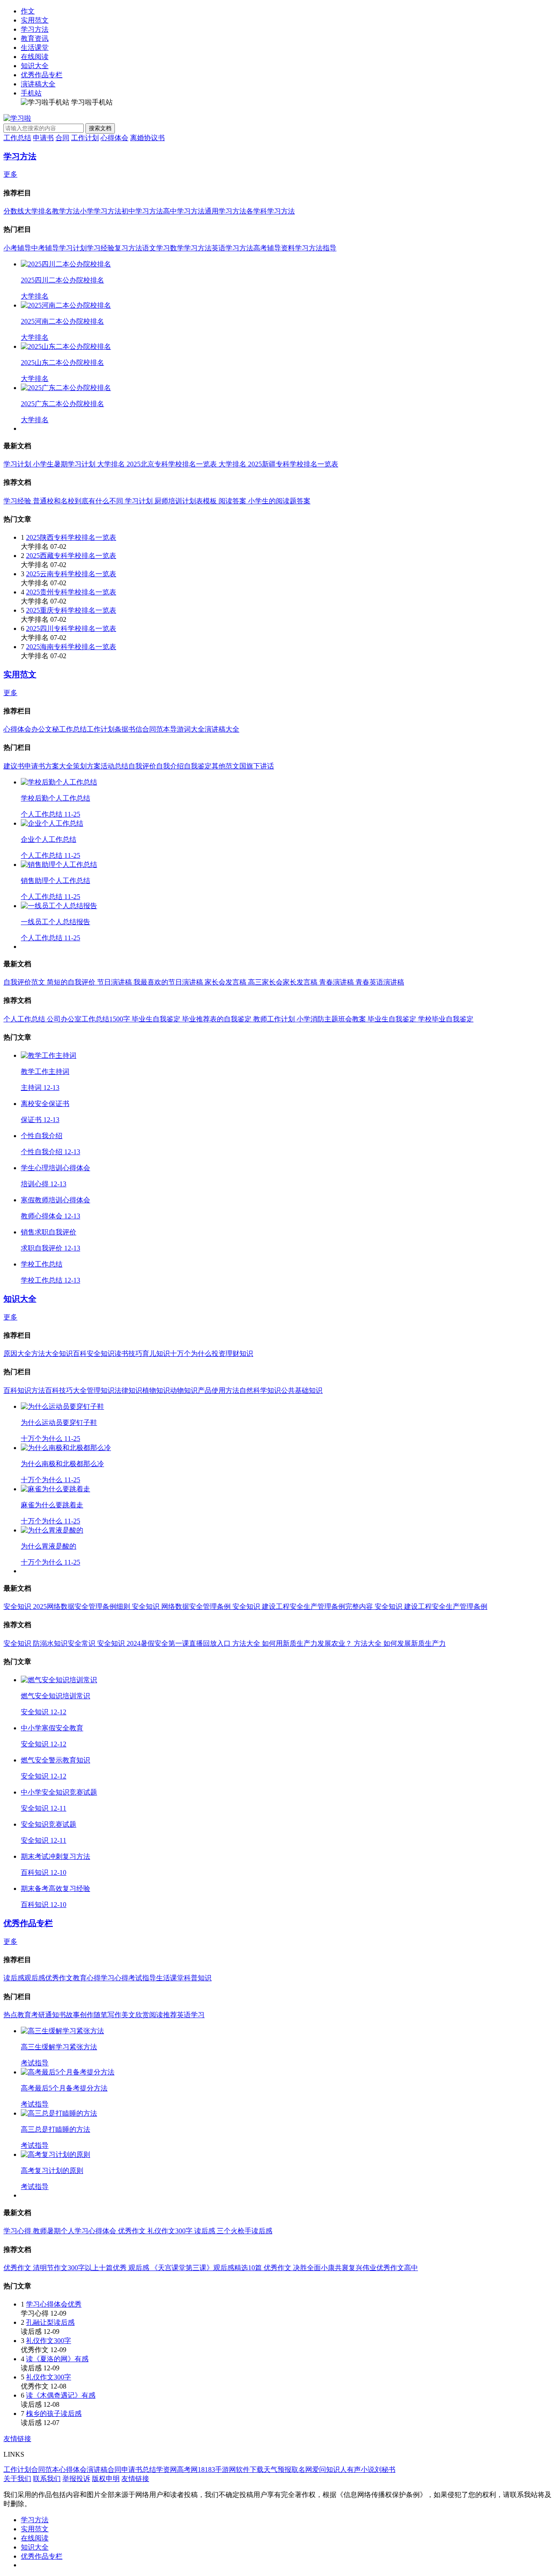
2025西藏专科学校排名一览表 (71, 556)
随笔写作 (108, 2015)
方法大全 (45, 1354)
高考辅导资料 (274, 248)
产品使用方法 (219, 1390)
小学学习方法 (101, 211)
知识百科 (73, 1354)
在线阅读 (35, 57)
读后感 (14, 1978)
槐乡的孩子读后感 (54, 2414)
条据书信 (128, 729)
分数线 (14, 211)
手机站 (31, 93)
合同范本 (156, 729)
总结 (149, 2469)
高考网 (187, 2469)
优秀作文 (59, 1978)
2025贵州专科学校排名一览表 (71, 592)
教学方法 (66, 211)
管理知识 (101, 1390)
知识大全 (35, 66)
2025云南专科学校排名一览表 (71, 574)
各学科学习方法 (271, 211)
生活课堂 (35, 48)
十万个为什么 (191, 1354)
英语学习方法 (232, 248)
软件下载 (250, 2469)
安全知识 (101, 1354)
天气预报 (277, 2469)
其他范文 (225, 766)
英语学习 (191, 2015)
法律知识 (128, 1390)
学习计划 (73, 248)
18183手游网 (217, 2469)
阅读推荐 (163, 2015)
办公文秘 (45, 729)
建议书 (14, 766)
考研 (38, 2015)
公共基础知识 (302, 1390)
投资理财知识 (232, 1354)
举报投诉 (76, 2479)
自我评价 (142, 766)
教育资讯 (35, 38)
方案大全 (59, 766)
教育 (24, 2015)
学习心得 (114, 1978)
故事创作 (80, 2015)
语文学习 (156, 248)
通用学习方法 (225, 211)
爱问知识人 (330, 2469)
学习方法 (35, 29)
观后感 (35, 1978)
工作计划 (85, 138)
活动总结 (114, 766)
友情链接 (17, 2439)
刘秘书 (385, 2469)
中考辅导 (45, 248)
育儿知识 (156, 1354)
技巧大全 (73, 1390)
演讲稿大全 (38, 84)
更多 (10, 174)
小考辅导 (17, 248)
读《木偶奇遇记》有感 (61, 2395)
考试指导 (142, 1978)
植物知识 (156, 1390)
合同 (62, 138)
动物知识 (184, 1390)
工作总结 (17, 138)
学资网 (166, 2469)
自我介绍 (170, 766)
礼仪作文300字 (49, 2341)
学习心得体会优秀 (54, 2304)
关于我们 (17, 2479)
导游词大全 (187, 729)
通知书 (55, 2015)
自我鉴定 (198, 766)
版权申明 (106, 2479)
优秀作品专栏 (42, 75)
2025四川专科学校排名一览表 (71, 628)
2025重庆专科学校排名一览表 (71, 610)
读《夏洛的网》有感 (57, 2359)
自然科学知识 (260, 1390)
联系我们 (47, 2479)
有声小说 (361, 2469)
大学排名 (38, 211)
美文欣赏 (135, 2015)
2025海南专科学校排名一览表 (71, 647)
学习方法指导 (316, 248)
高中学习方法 (184, 211)
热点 (10, 2015)
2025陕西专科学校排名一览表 (71, 537)
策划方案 (87, 766)
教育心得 (87, 1978)
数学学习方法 (191, 248)
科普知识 (198, 1978)
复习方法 (128, 248)
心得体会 (114, 138)
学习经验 (101, 248)
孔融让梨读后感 (50, 2322)
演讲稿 (97, 2469)
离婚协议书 (147, 138)
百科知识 (17, 1390)
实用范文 (35, 20)
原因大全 (17, 1354)
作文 (28, 11)
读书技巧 (128, 1354)
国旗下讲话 (257, 766)
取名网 (302, 2469)
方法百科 (45, 1390)
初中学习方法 (142, 211)
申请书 (43, 138)
